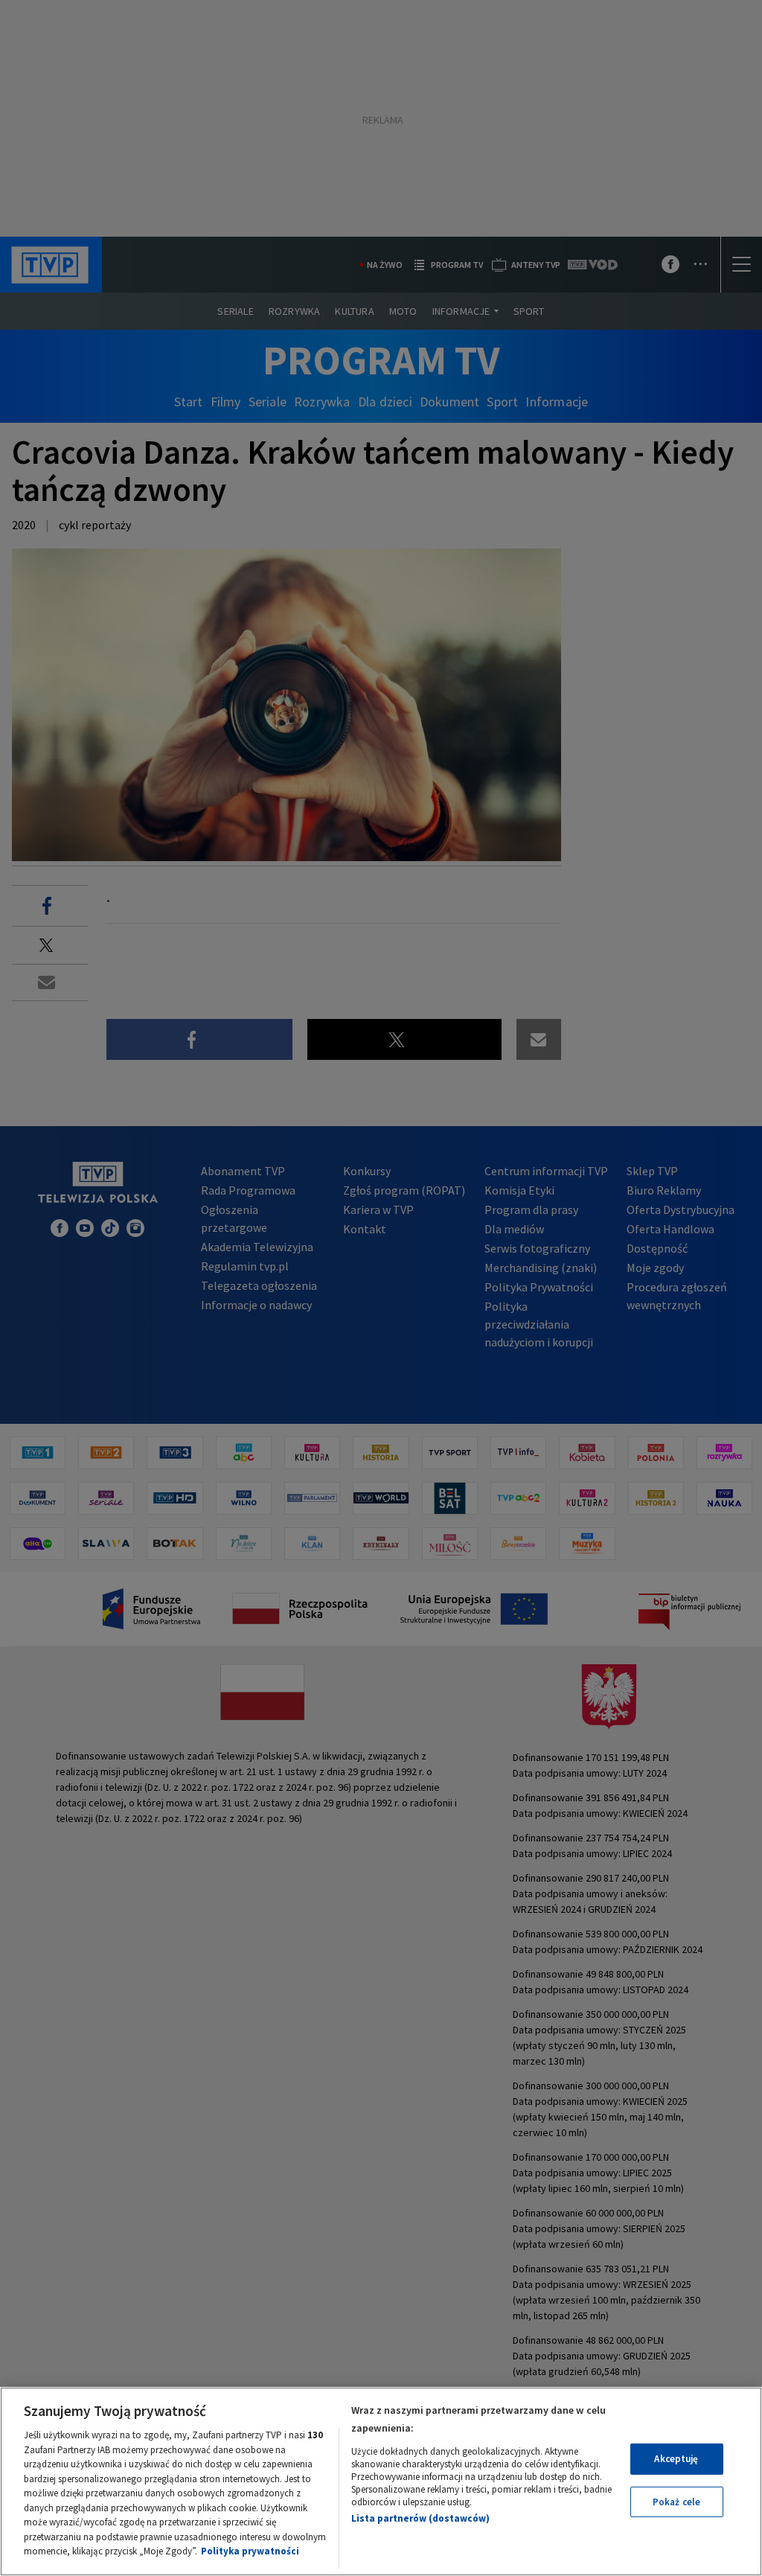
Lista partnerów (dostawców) (420, 2518)
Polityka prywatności (250, 2551)
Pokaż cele (676, 2502)
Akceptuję (676, 2459)
